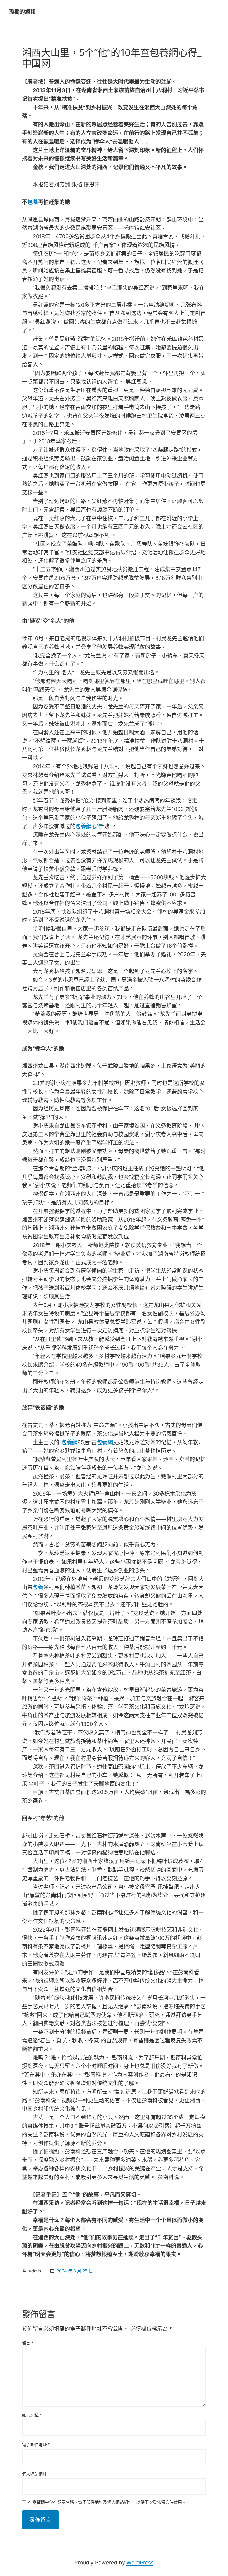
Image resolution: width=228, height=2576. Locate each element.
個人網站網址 (34, 2474)
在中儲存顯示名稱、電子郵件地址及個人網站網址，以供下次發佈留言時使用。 (107, 2502)
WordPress (140, 2563)
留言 (28, 2343)
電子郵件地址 (36, 2445)
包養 (33, 202)
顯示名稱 (32, 2415)
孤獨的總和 (22, 12)
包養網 (69, 1442)
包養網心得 (89, 826)
